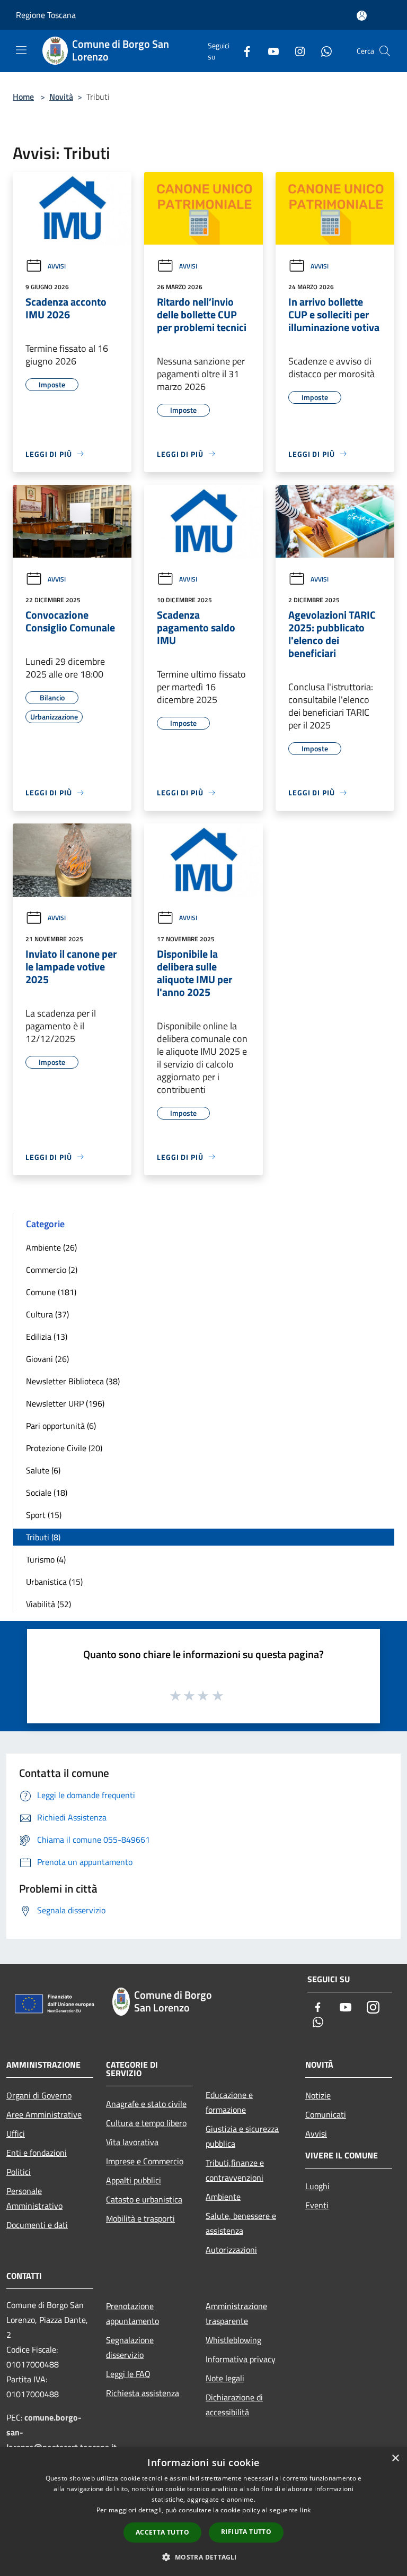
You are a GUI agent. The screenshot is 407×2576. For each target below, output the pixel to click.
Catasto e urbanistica (144, 2199)
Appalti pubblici (134, 2180)
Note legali (225, 2378)
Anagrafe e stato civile (146, 2104)
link (305, 2510)
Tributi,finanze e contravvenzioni (235, 2170)
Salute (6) (43, 1470)
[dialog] (203, 2512)
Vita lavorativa (132, 2142)
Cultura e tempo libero (146, 2123)
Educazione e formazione (229, 2102)
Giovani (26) (47, 1359)
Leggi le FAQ (128, 2374)
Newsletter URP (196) (65, 1403)
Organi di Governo (39, 2095)
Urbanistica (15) (54, 1582)
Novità (61, 97)
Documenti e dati (37, 2225)
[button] (203, 2557)
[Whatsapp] (322, 51)
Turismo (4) (46, 1559)
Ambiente (223, 2197)
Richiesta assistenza (143, 2393)
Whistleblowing (233, 2340)
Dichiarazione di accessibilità (234, 2405)
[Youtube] (269, 51)
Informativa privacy (241, 2359)
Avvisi (57, 266)
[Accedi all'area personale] (362, 16)
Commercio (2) (52, 1270)
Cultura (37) (47, 1314)
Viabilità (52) (48, 1604)
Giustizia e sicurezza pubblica (242, 2136)
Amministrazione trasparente (236, 2313)
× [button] (395, 2458)
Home (23, 97)
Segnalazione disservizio (130, 2347)
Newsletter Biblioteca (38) (73, 1381)
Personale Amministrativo (34, 2198)
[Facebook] (243, 51)
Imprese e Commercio (145, 2161)
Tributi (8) (43, 1537)
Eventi (317, 2205)
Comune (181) (51, 1292)
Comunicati (326, 2114)
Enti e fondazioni (37, 2153)
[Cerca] (385, 51)
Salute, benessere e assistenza (241, 2223)
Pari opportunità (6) (61, 1426)
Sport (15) (44, 1515)
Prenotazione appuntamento (132, 2313)
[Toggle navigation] (21, 50)
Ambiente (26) (51, 1247)
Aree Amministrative (44, 2114)
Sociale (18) (47, 1493)
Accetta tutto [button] (162, 2532)
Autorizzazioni (231, 2250)
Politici (19, 2172)
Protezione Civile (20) (64, 1448)
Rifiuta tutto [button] (246, 2532)
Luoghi (317, 2186)
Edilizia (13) (47, 1337)
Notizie (318, 2095)
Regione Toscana (46, 15)
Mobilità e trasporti (140, 2218)
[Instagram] (296, 51)
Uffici (16, 2133)
